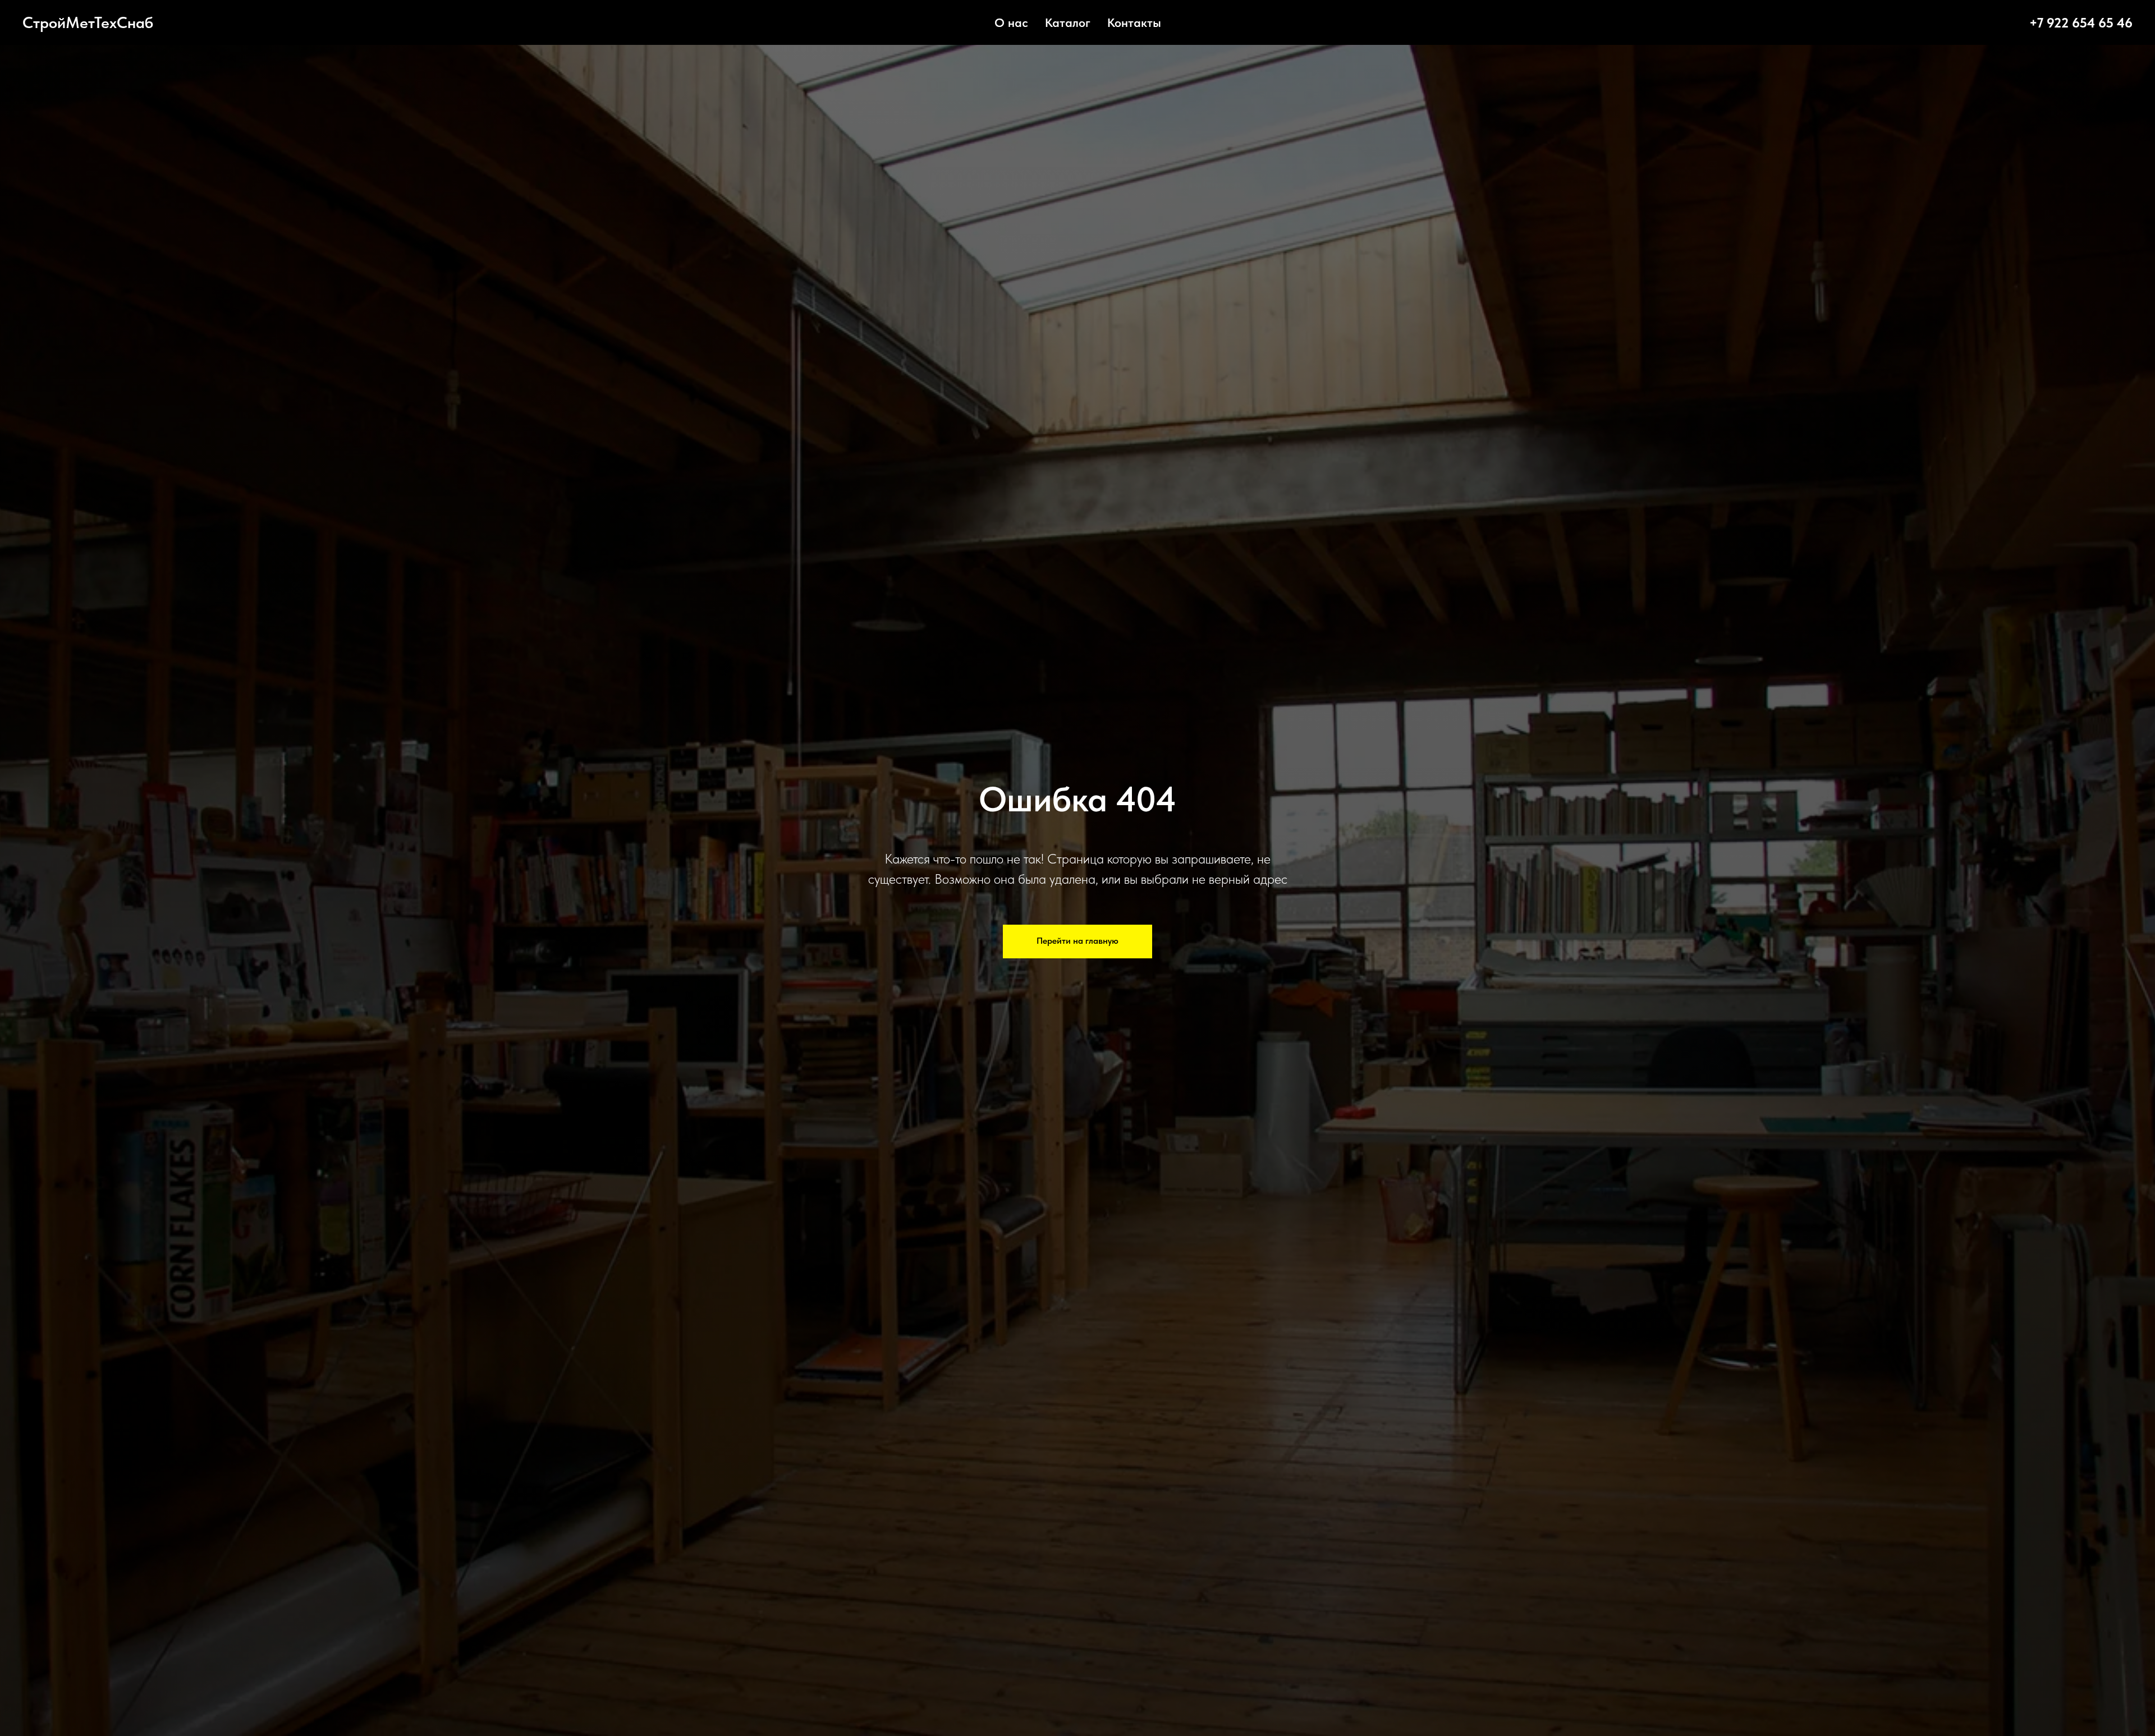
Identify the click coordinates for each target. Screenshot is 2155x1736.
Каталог (1068, 22)
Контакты (1134, 22)
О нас (1011, 22)
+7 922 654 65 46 (2081, 23)
